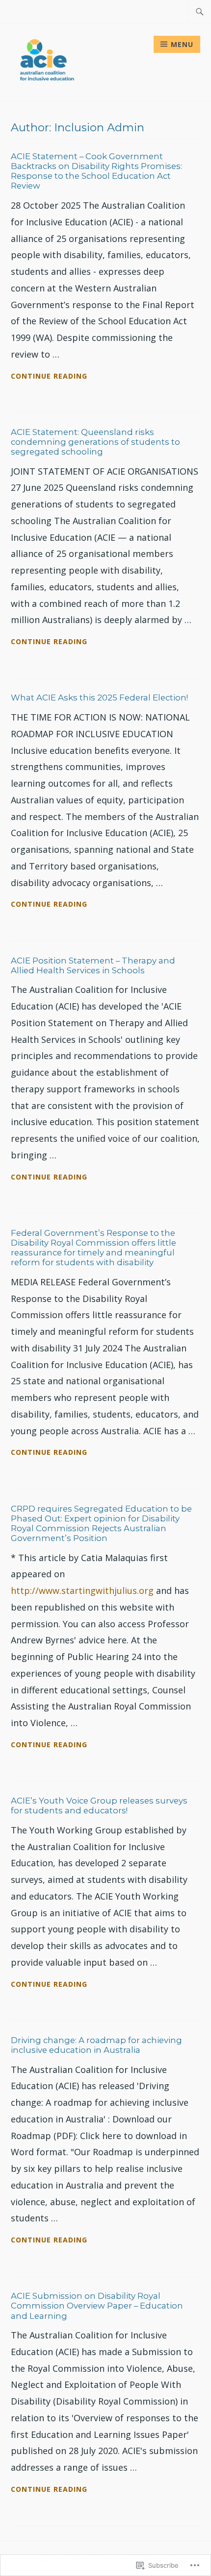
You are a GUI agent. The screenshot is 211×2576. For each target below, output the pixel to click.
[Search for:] (200, 11)
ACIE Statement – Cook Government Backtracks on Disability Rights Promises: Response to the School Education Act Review (96, 171)
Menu (182, 44)
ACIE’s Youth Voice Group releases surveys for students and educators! (99, 1806)
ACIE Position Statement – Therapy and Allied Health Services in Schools (93, 965)
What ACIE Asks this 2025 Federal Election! (99, 698)
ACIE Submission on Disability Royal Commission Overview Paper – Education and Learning (97, 2306)
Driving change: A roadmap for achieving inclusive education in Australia (96, 2045)
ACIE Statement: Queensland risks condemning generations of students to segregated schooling (95, 442)
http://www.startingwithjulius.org (82, 1590)
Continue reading (49, 377)
